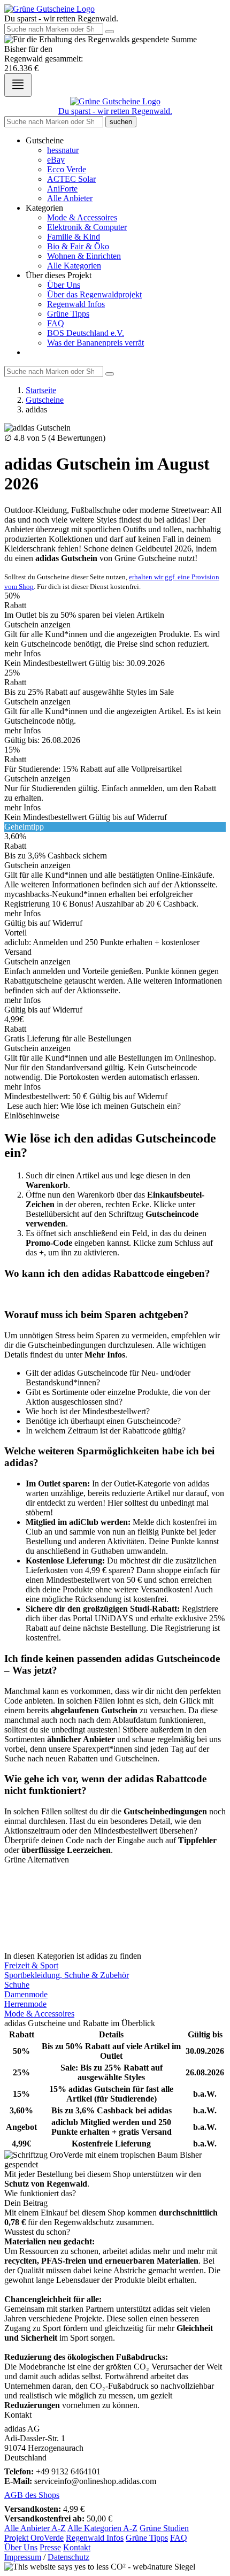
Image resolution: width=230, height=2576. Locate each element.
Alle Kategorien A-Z (102, 2528)
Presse (50, 2547)
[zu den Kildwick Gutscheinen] (115, 1908)
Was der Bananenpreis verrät (95, 343)
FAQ (56, 323)
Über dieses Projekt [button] (59, 275)
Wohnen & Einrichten (84, 256)
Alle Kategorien (74, 266)
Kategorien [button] (44, 208)
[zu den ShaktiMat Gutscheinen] (115, 1889)
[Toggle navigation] (18, 85)
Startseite (41, 390)
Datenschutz (68, 2557)
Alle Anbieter (70, 198)
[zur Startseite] (49, 9)
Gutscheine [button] (45, 140)
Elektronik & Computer (87, 227)
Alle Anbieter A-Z (35, 2528)
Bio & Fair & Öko (78, 246)
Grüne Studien (164, 2528)
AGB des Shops (32, 2495)
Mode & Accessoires (82, 217)
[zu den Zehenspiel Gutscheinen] (115, 1898)
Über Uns (64, 285)
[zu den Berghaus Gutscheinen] (115, 1937)
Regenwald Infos (76, 304)
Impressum (23, 2557)
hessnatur (63, 150)
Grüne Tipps (68, 314)
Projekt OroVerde (34, 2538)
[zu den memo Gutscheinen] (115, 1918)
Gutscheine (45, 400)
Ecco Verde (67, 169)
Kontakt (77, 2547)
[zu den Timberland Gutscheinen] (115, 1869)
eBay (56, 160)
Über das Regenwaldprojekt (94, 294)
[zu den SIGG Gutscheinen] (115, 1879)
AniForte (62, 189)
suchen (121, 122)
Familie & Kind (74, 237)
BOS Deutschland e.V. (86, 333)
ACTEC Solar (71, 179)
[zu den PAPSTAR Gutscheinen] (115, 1927)
